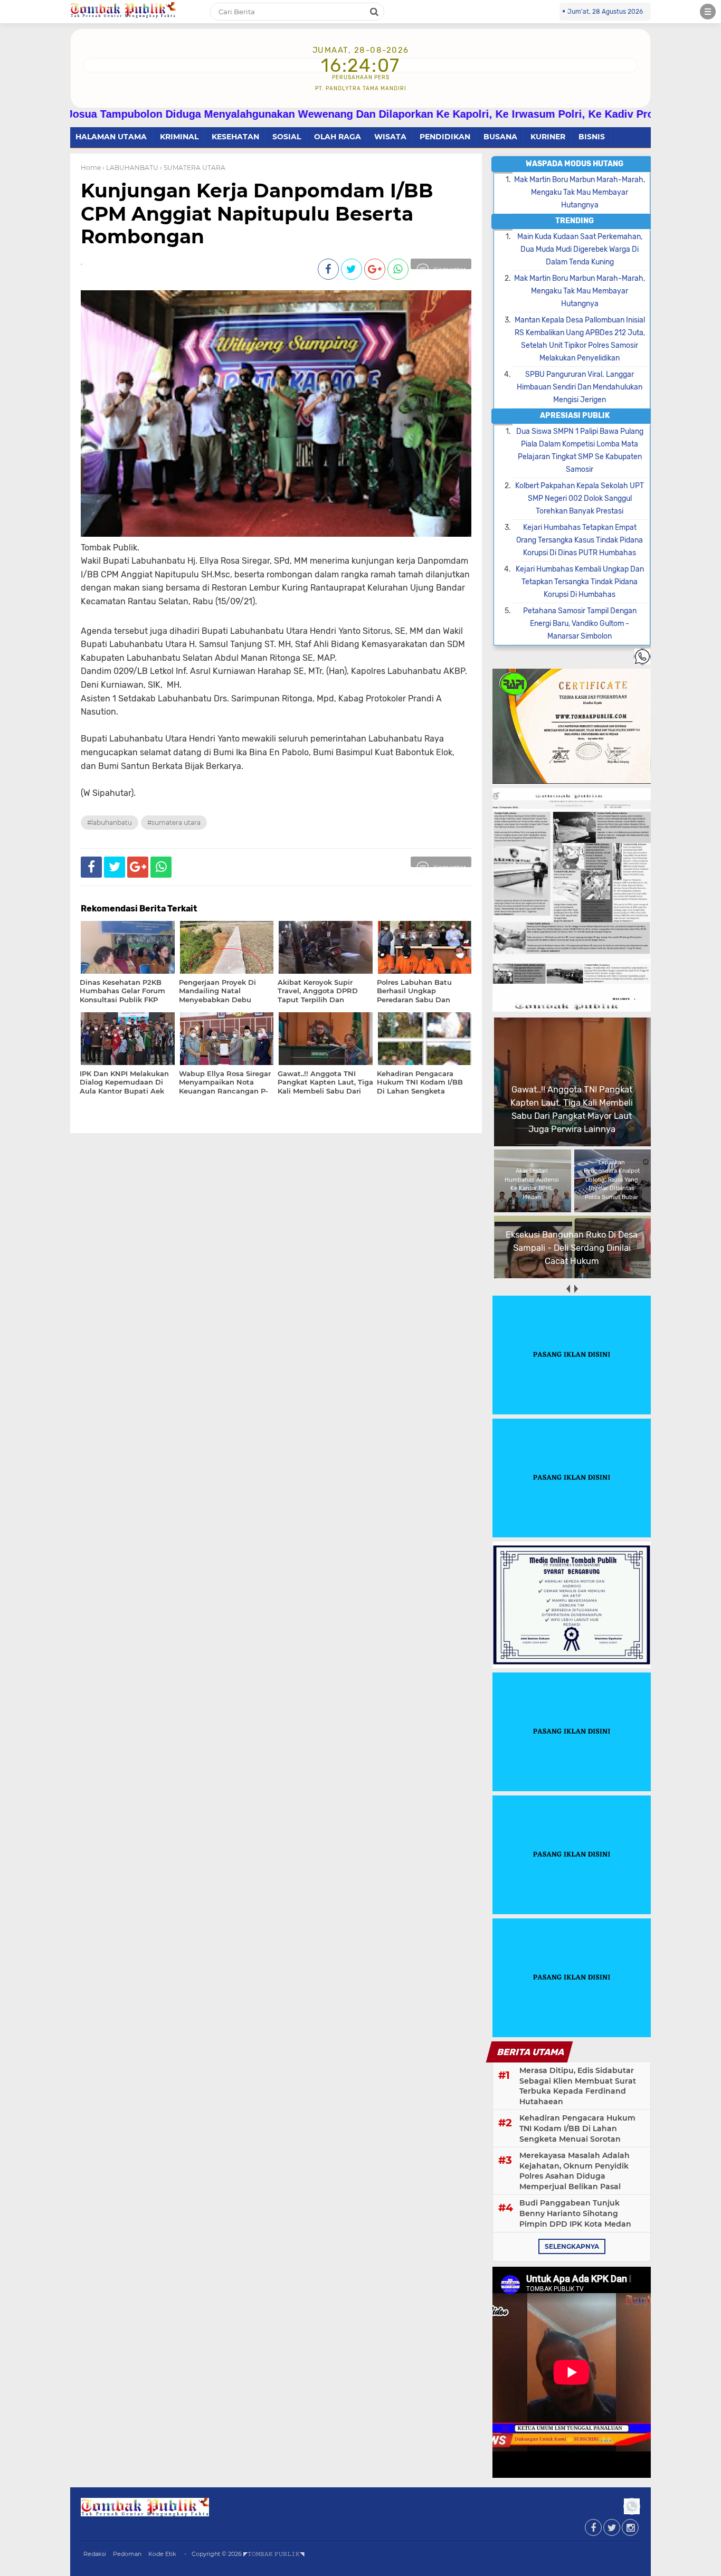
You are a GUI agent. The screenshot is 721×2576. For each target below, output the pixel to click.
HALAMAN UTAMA (111, 137)
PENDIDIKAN (445, 137)
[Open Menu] (708, 12)
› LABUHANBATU (130, 168)
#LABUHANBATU (110, 823)
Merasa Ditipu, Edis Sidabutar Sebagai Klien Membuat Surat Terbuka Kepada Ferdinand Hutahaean (578, 2086)
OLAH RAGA (338, 137)
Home (91, 168)
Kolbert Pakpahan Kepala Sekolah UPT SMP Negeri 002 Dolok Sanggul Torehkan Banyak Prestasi (580, 498)
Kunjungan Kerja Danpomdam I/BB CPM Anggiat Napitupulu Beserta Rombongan (257, 213)
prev (568, 1289)
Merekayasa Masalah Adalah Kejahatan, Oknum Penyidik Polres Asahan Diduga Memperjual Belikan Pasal (575, 2171)
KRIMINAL (179, 137)
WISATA (390, 137)
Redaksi (95, 2554)
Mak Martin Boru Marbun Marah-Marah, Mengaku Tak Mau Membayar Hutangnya (580, 192)
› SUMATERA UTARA (193, 168)
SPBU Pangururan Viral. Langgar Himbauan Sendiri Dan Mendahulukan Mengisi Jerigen (580, 387)
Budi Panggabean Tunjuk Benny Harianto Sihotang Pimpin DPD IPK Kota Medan (575, 2213)
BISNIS (592, 137)
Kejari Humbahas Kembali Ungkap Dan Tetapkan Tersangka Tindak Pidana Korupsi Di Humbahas (580, 582)
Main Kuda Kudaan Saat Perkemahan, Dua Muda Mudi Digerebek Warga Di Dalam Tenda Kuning (580, 249)
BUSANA (500, 137)
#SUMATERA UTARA (174, 823)
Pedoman (127, 2554)
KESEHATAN (235, 137)
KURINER (548, 137)
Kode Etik (162, 2554)
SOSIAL (287, 137)
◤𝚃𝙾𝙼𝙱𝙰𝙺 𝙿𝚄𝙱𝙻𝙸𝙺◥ (274, 2554)
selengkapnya (572, 2246)
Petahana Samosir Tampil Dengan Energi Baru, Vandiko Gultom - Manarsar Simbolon (580, 624)
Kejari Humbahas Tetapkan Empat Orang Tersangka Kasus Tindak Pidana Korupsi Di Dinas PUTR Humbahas (580, 540)
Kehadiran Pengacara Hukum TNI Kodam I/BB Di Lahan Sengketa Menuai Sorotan (577, 2128)
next (576, 1289)
